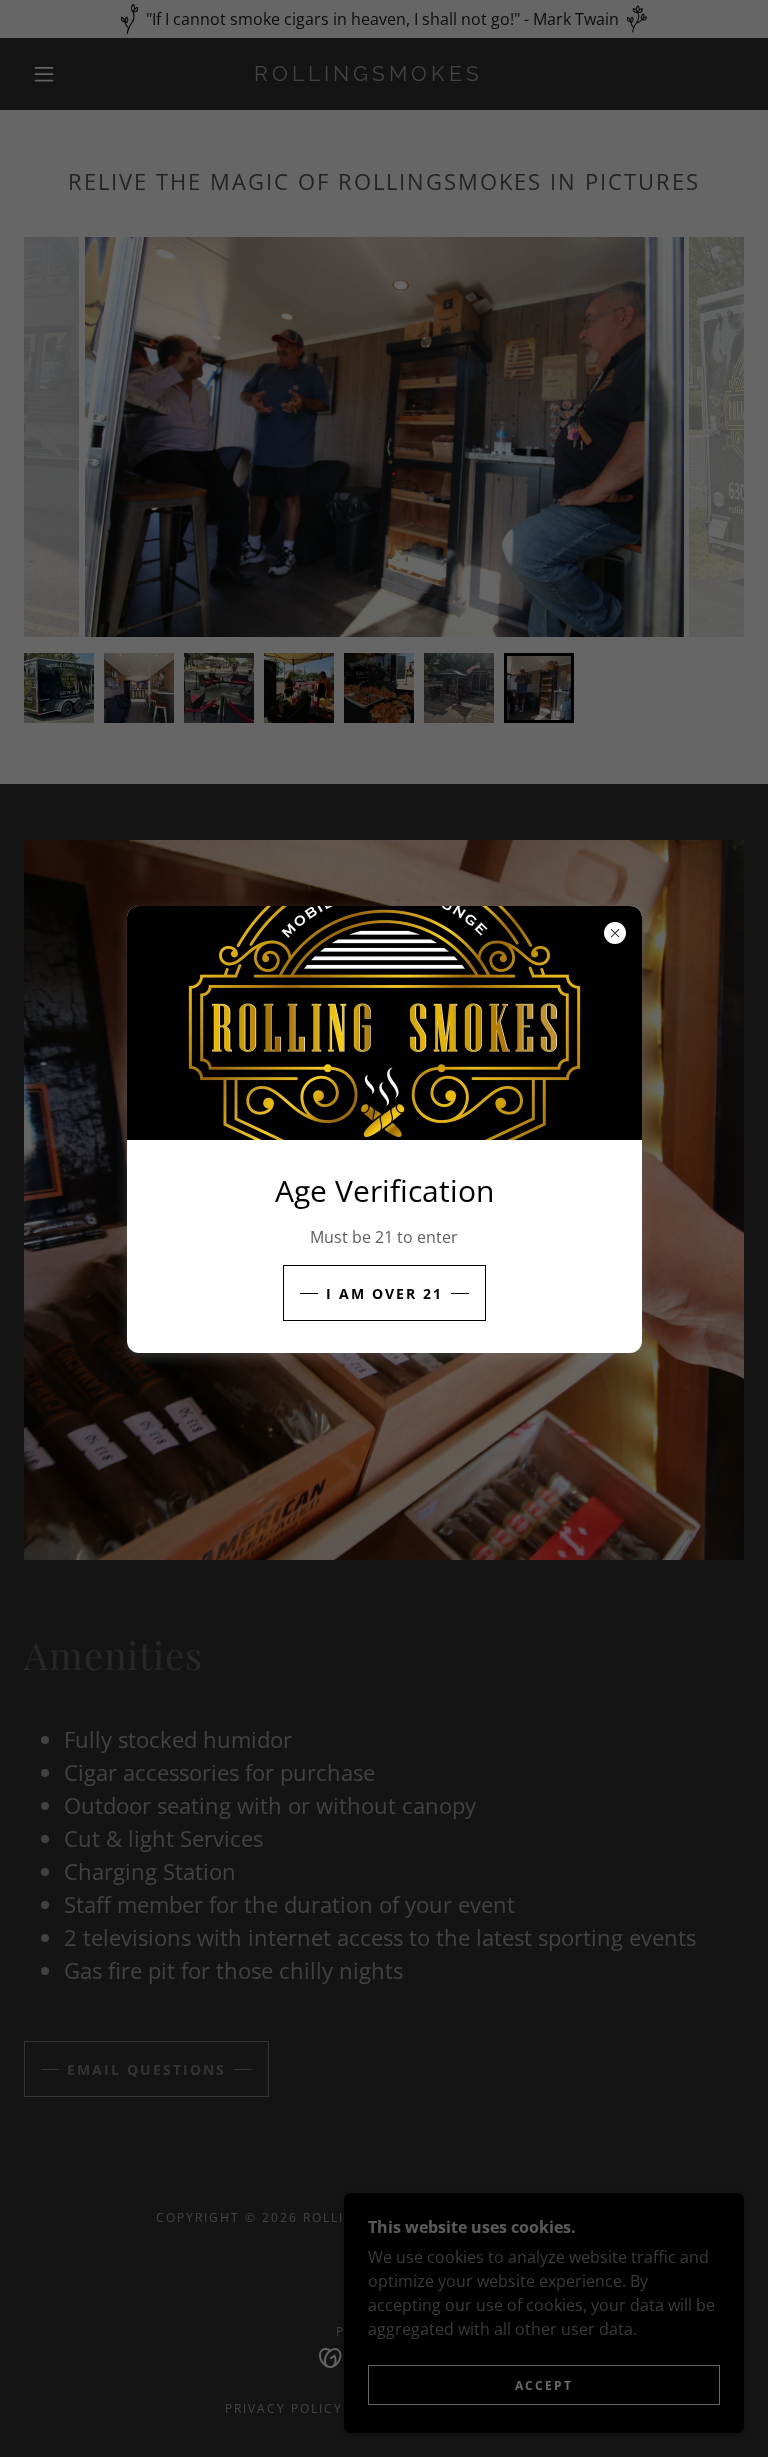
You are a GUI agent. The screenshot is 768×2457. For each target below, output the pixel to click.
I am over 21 (384, 1293)
